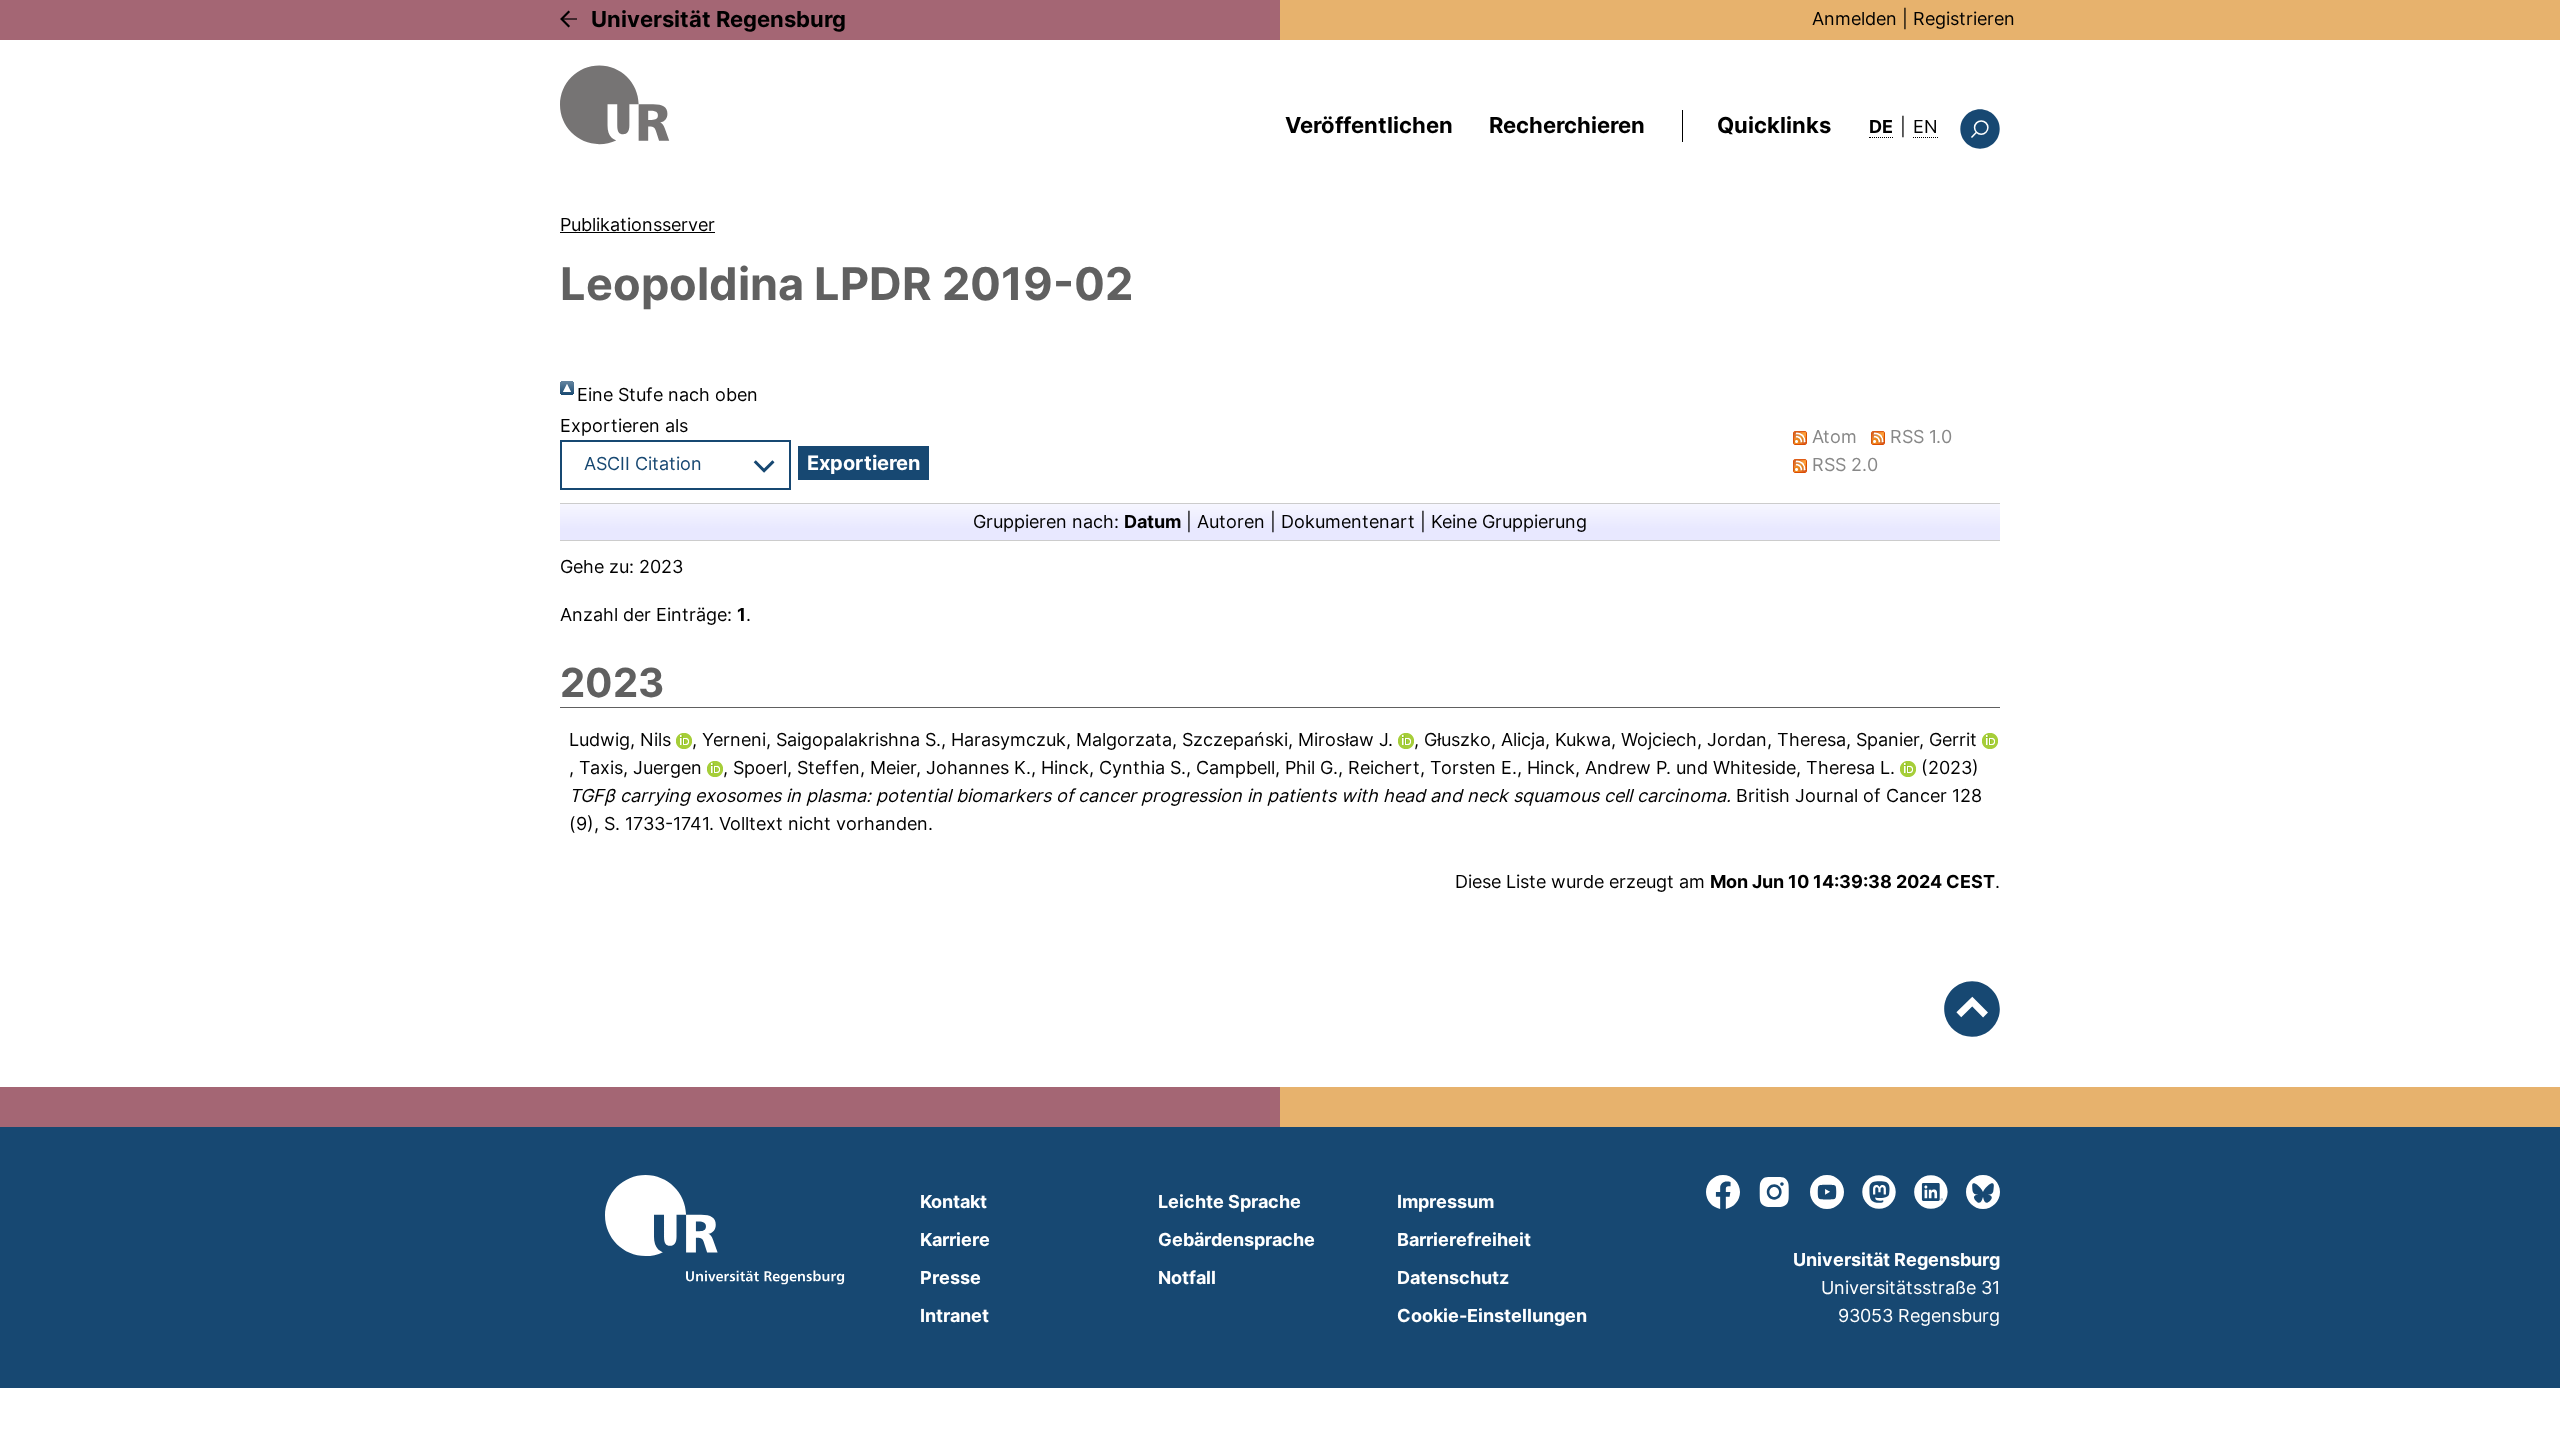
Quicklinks (1774, 125)
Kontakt (953, 1201)
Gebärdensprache (1236, 1239)
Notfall (1187, 1277)
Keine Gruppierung (1509, 521)
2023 (661, 566)
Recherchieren (1567, 125)
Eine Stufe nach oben (667, 394)
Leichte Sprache (1229, 1201)
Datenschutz (1453, 1277)
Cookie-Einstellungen (1492, 1315)
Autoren (1231, 521)
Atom (1834, 436)
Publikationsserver (637, 224)
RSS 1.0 (1921, 436)
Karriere (955, 1239)
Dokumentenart (1348, 521)
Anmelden (1854, 18)
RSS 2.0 (1845, 464)
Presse (950, 1277)
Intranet (954, 1315)
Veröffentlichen (1369, 125)
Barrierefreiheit (1464, 1239)
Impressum (1445, 1201)
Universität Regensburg (718, 19)
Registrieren (1964, 18)
